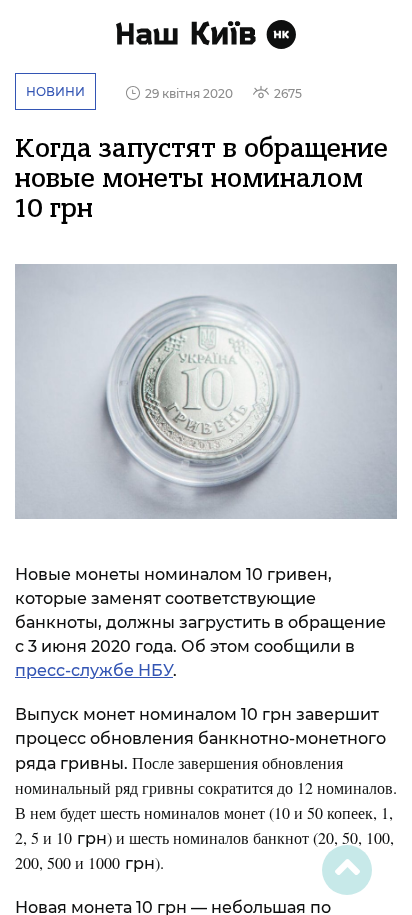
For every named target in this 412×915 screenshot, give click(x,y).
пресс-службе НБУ (94, 670)
